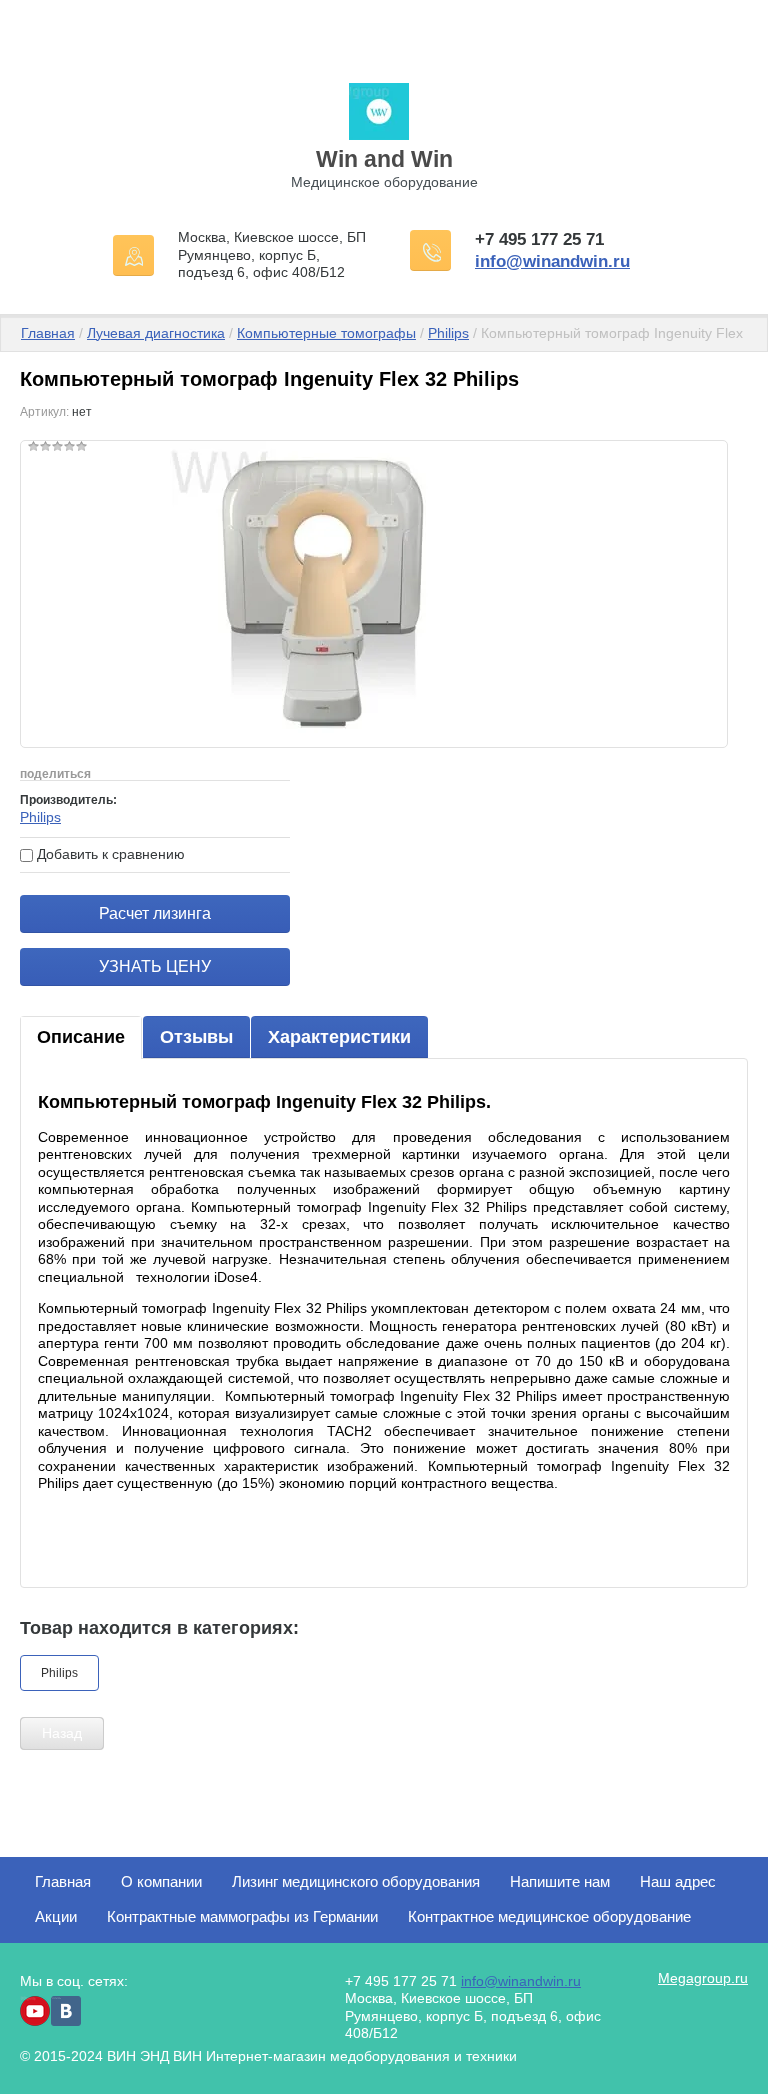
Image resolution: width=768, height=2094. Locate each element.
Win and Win (384, 159)
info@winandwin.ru (552, 261)
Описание (81, 1037)
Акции (56, 1916)
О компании (161, 1881)
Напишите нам (560, 1881)
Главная (48, 333)
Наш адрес (678, 1881)
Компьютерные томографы (326, 333)
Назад (62, 1733)
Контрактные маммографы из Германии (242, 1916)
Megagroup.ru (703, 1978)
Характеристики (339, 1037)
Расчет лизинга (155, 913)
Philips (448, 333)
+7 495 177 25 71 (539, 239)
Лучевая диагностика (156, 333)
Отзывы (196, 1037)
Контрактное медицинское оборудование (549, 1916)
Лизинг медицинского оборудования (356, 1881)
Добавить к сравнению (109, 854)
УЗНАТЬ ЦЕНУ (155, 966)
